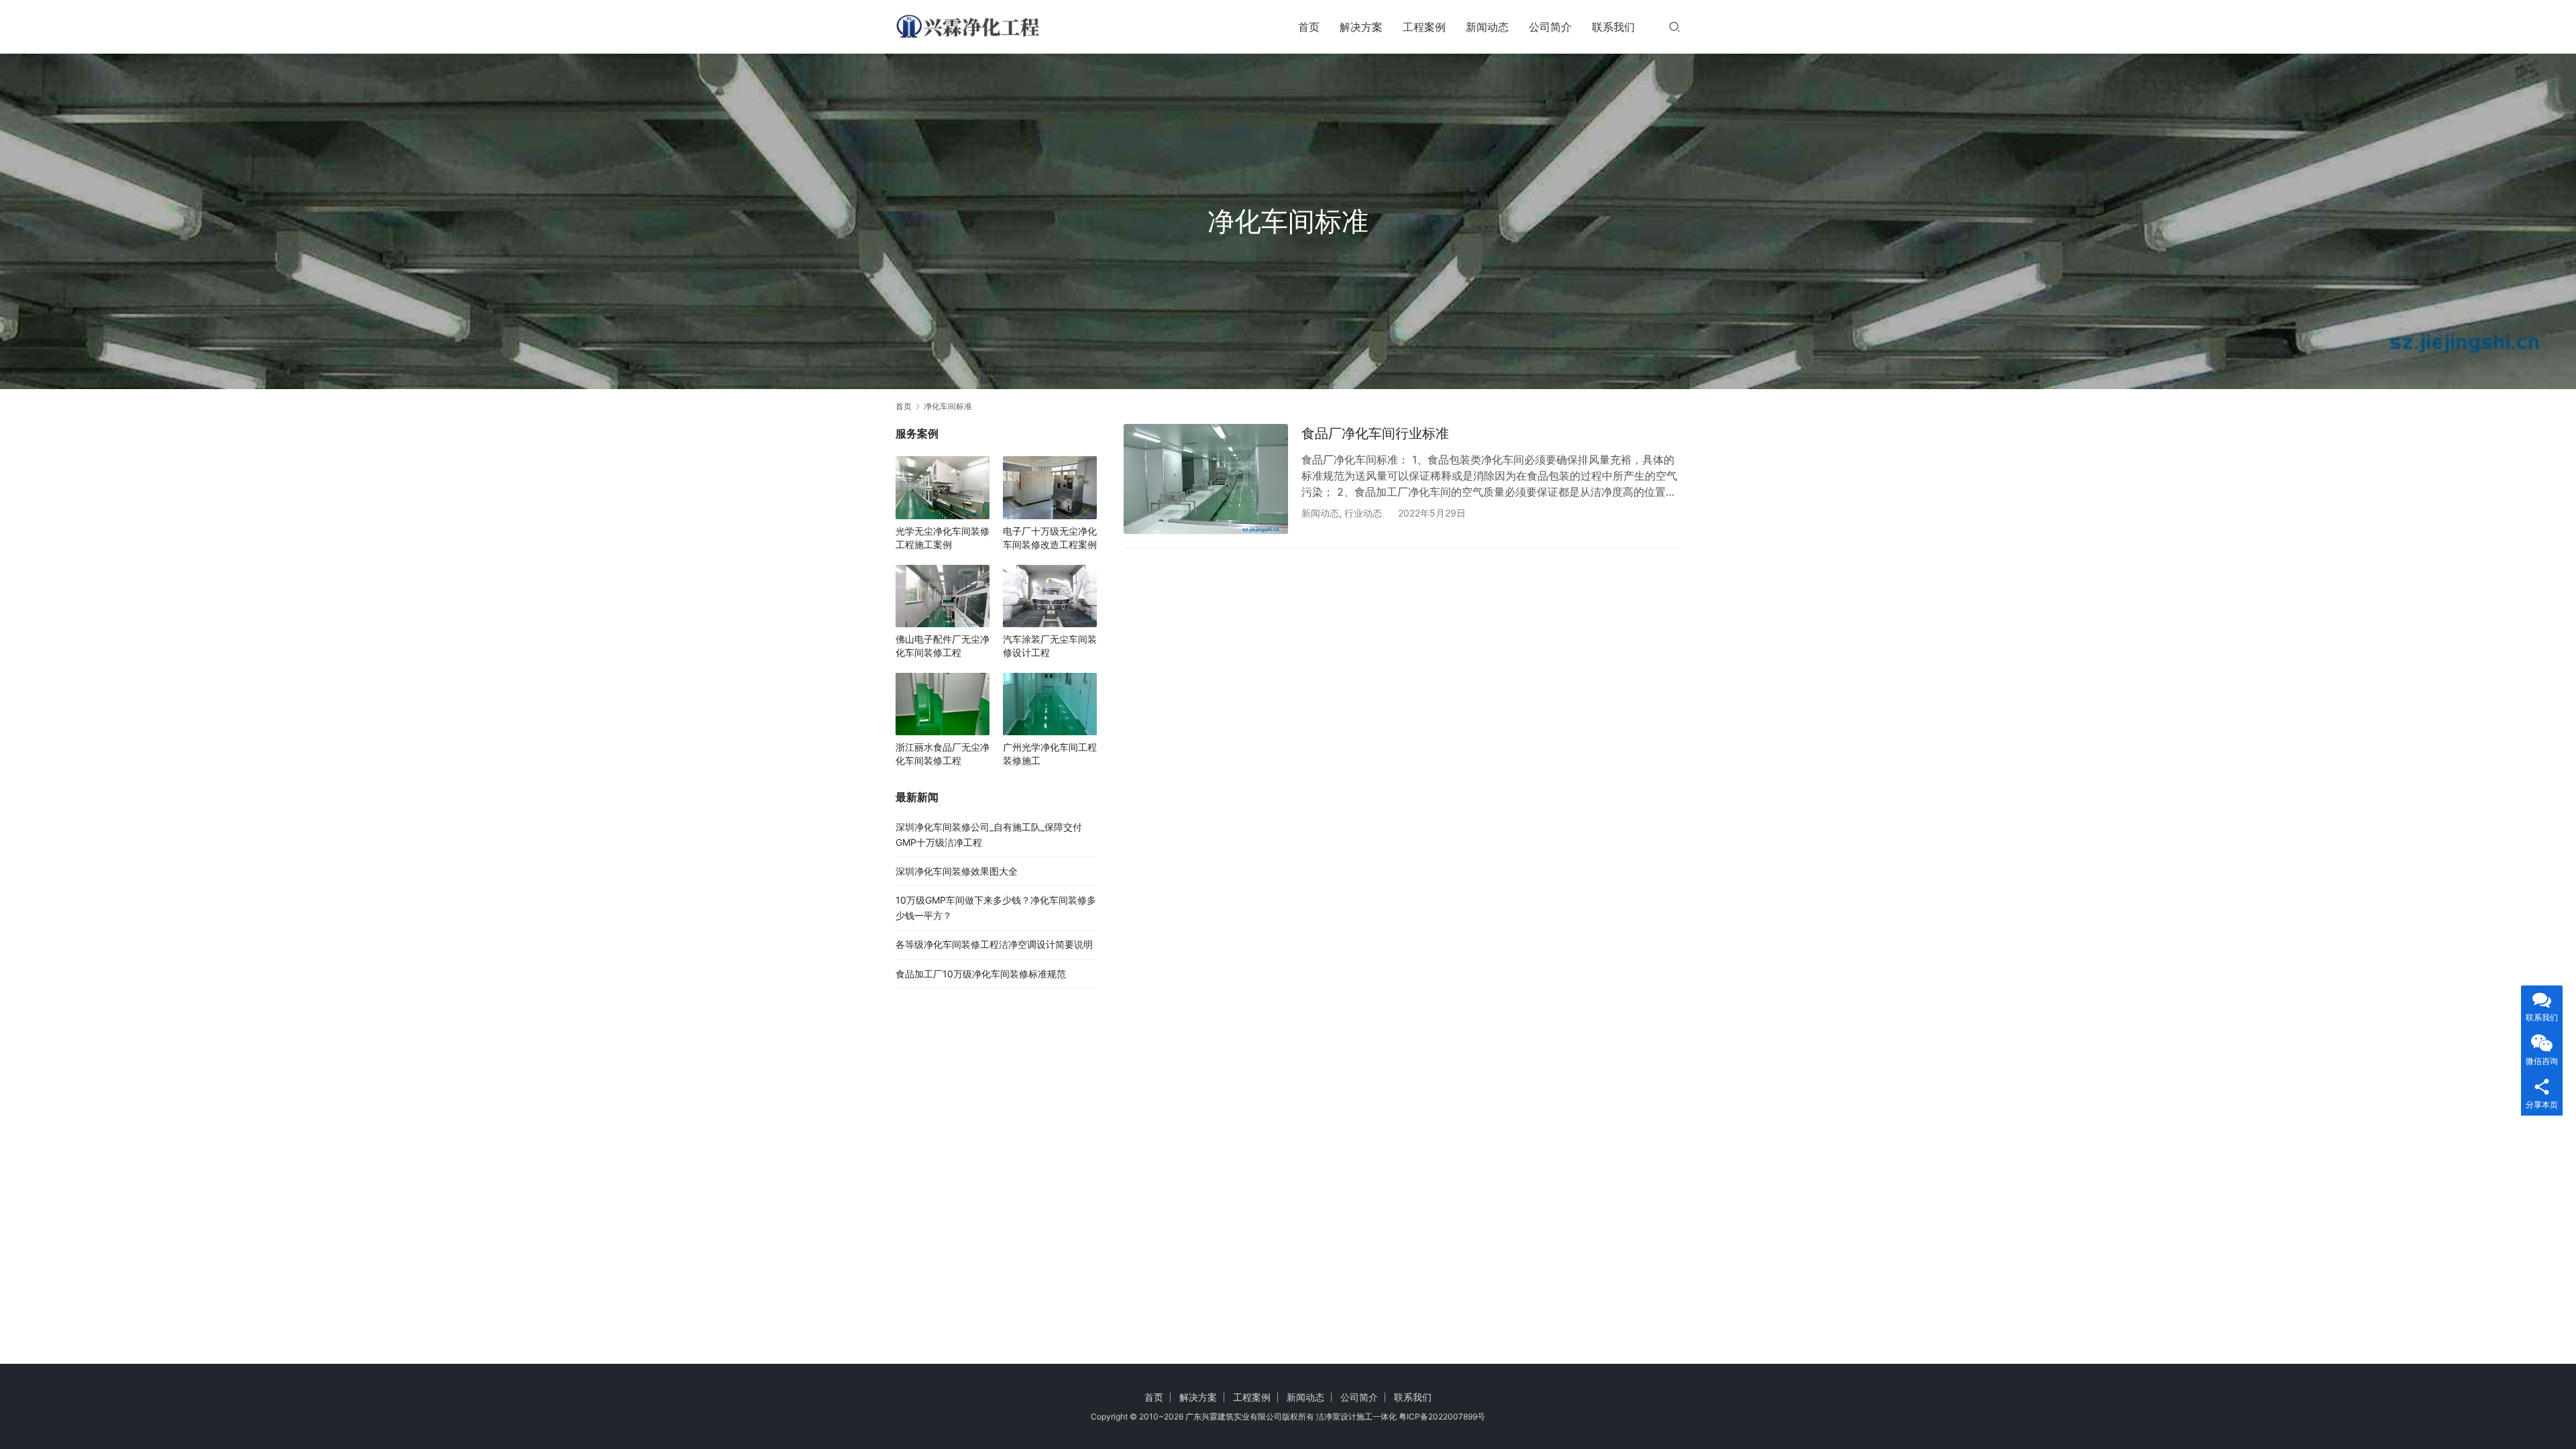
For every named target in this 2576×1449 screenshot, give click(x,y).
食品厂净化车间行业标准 (1375, 433)
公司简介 (1550, 27)
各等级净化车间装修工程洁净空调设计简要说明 (994, 944)
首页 (1309, 27)
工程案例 (1424, 27)
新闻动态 (1487, 27)
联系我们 (1613, 27)
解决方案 (1361, 27)
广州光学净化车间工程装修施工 (1050, 754)
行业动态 (1363, 513)
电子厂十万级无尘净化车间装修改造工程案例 (1050, 538)
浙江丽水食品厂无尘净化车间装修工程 (943, 754)
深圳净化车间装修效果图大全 (957, 871)
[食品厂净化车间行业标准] (1206, 479)
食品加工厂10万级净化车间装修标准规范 (981, 974)
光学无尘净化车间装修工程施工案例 (943, 538)
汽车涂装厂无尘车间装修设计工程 (1050, 646)
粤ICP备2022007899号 (1442, 1416)
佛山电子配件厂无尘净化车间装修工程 (943, 646)
